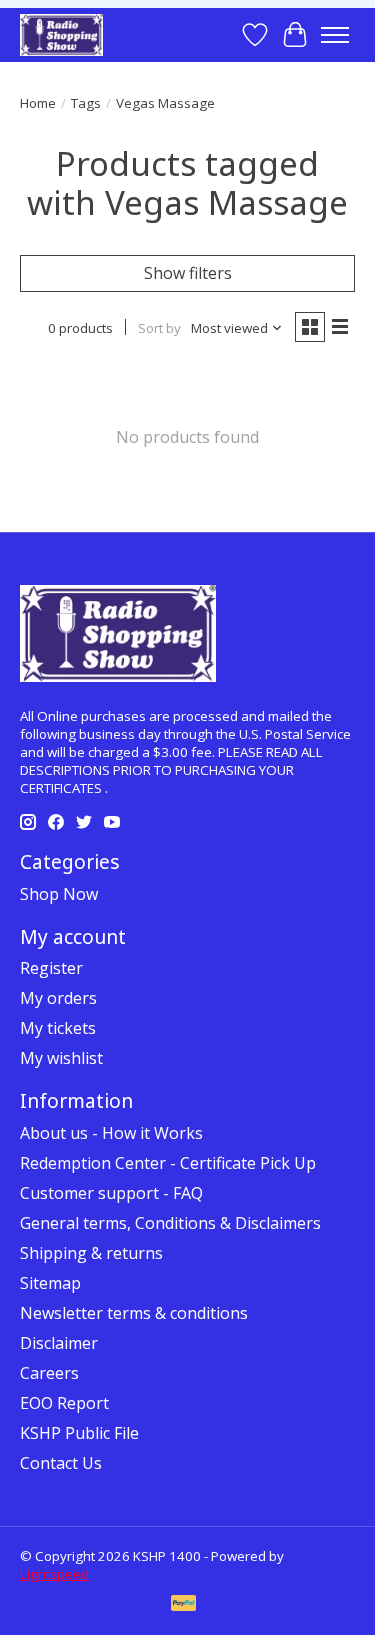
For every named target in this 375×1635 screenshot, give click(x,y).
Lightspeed (54, 1574)
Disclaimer (59, 1343)
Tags (86, 103)
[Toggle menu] (335, 35)
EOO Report (64, 1403)
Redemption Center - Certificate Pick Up (168, 1163)
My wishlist (61, 1058)
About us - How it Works (111, 1133)
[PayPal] (184, 1605)
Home (38, 103)
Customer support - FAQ (111, 1193)
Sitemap (50, 1283)
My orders (58, 998)
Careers (49, 1373)
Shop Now (59, 894)
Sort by (159, 328)
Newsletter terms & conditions (134, 1313)
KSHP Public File (79, 1433)
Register (51, 968)
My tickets (58, 1028)
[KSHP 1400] (61, 34)
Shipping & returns (91, 1253)
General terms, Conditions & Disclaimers (170, 1223)
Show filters (188, 273)
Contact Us (61, 1463)
